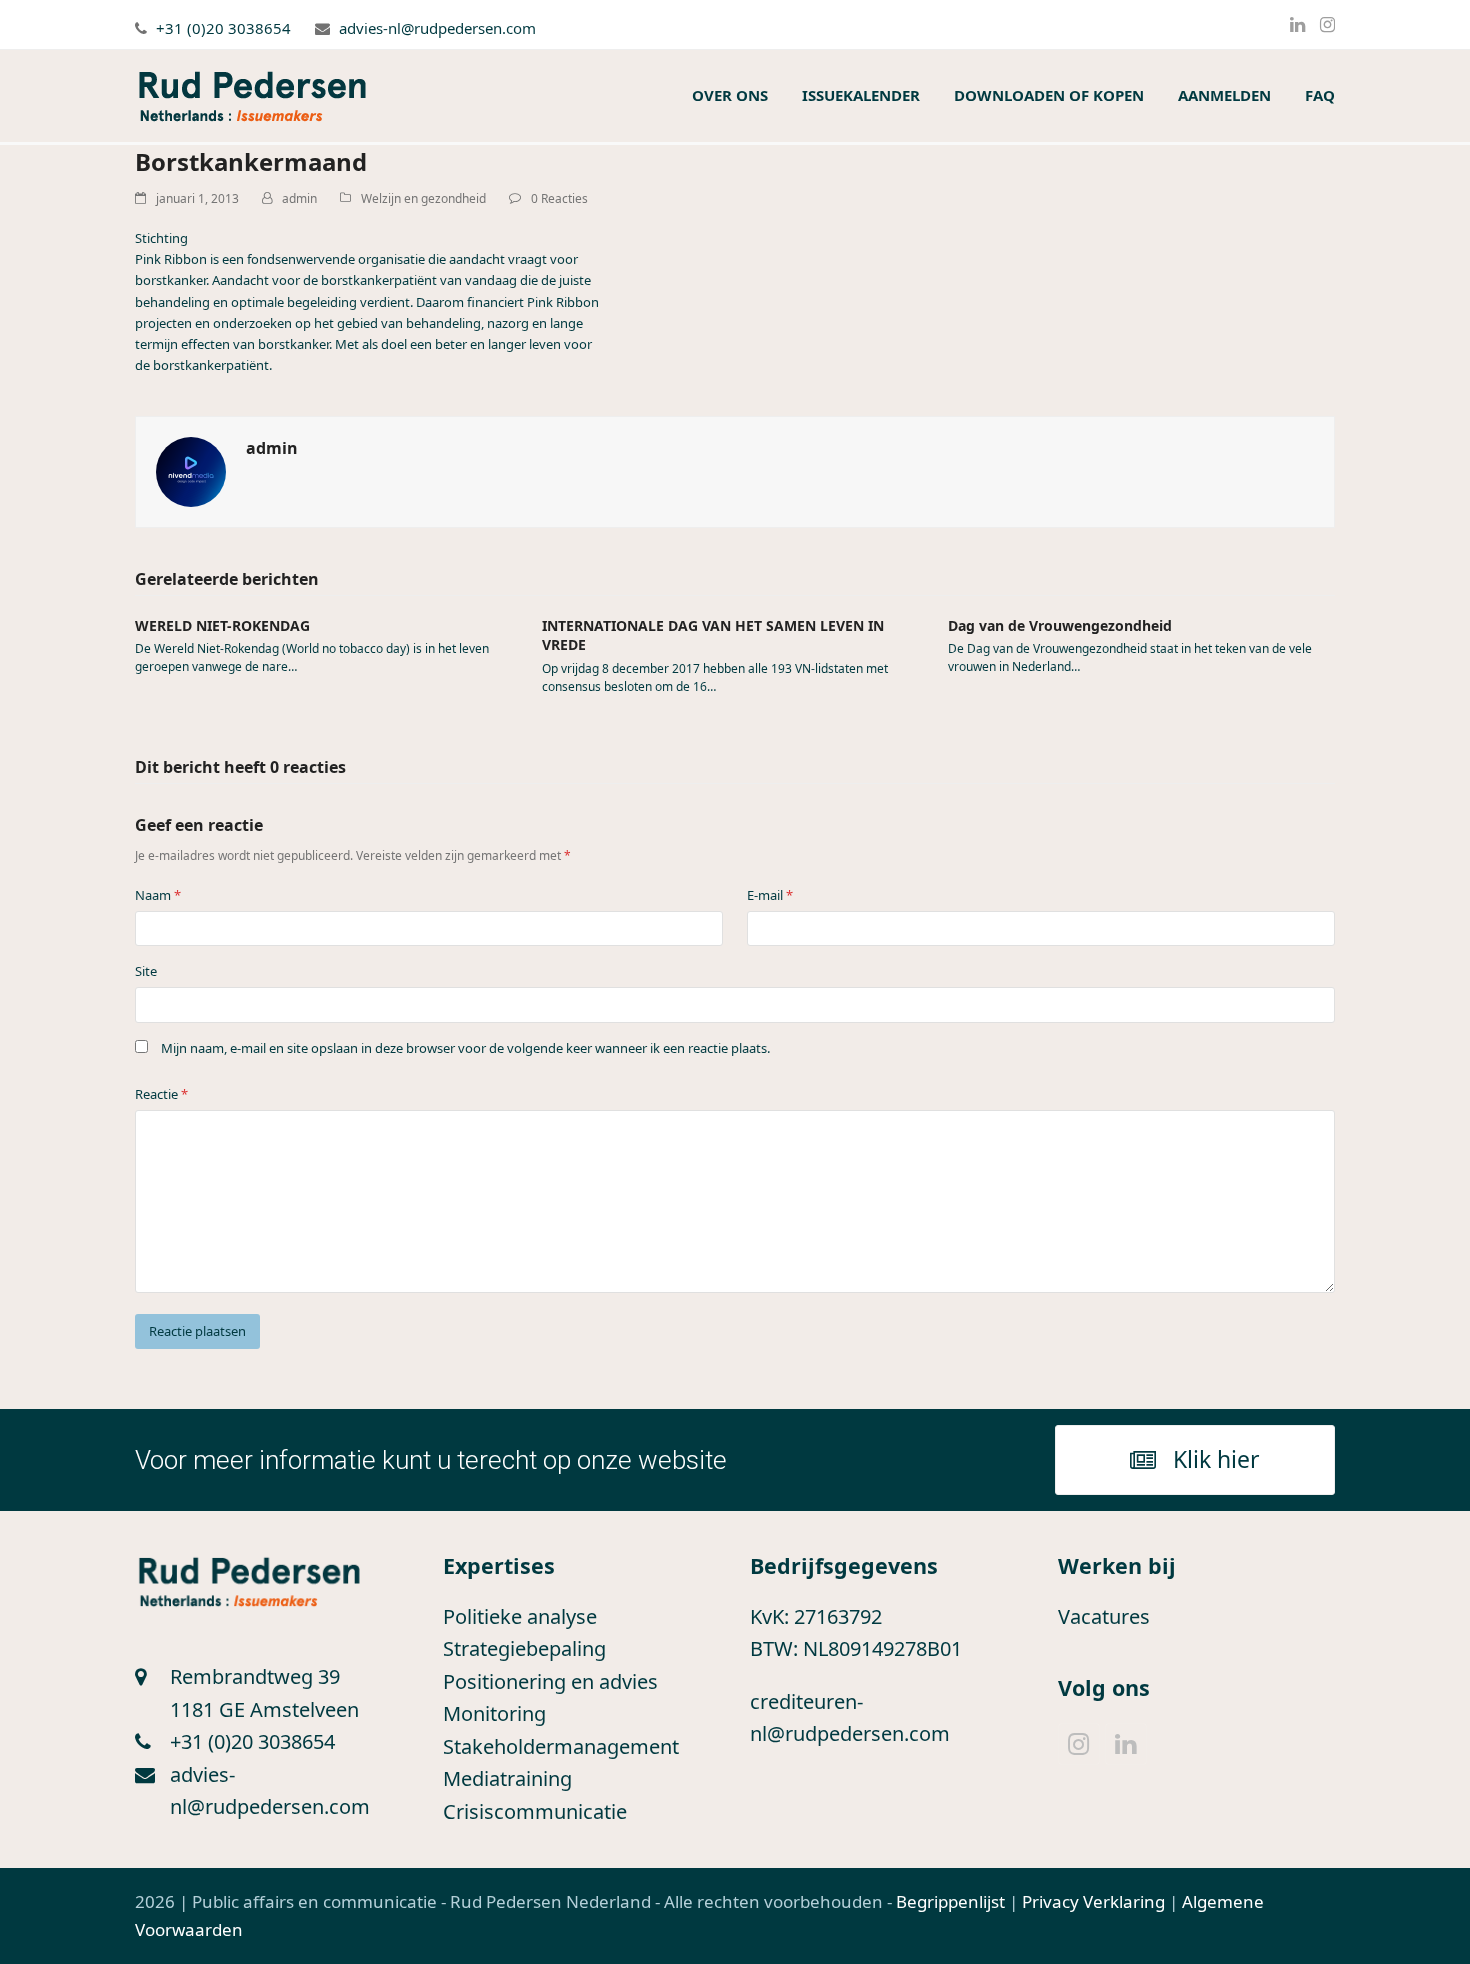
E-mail (770, 895)
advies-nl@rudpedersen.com (437, 28)
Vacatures (1104, 1616)
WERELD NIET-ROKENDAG (222, 625)
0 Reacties (559, 198)
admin (299, 198)
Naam (158, 895)
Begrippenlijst (950, 1901)
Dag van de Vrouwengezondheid (1060, 625)
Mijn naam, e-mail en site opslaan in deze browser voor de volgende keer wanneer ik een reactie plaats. (465, 1048)
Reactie (161, 1094)
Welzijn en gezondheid (423, 198)
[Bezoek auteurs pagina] (191, 471)
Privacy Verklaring (1093, 1901)
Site (146, 971)
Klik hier (1216, 1459)
